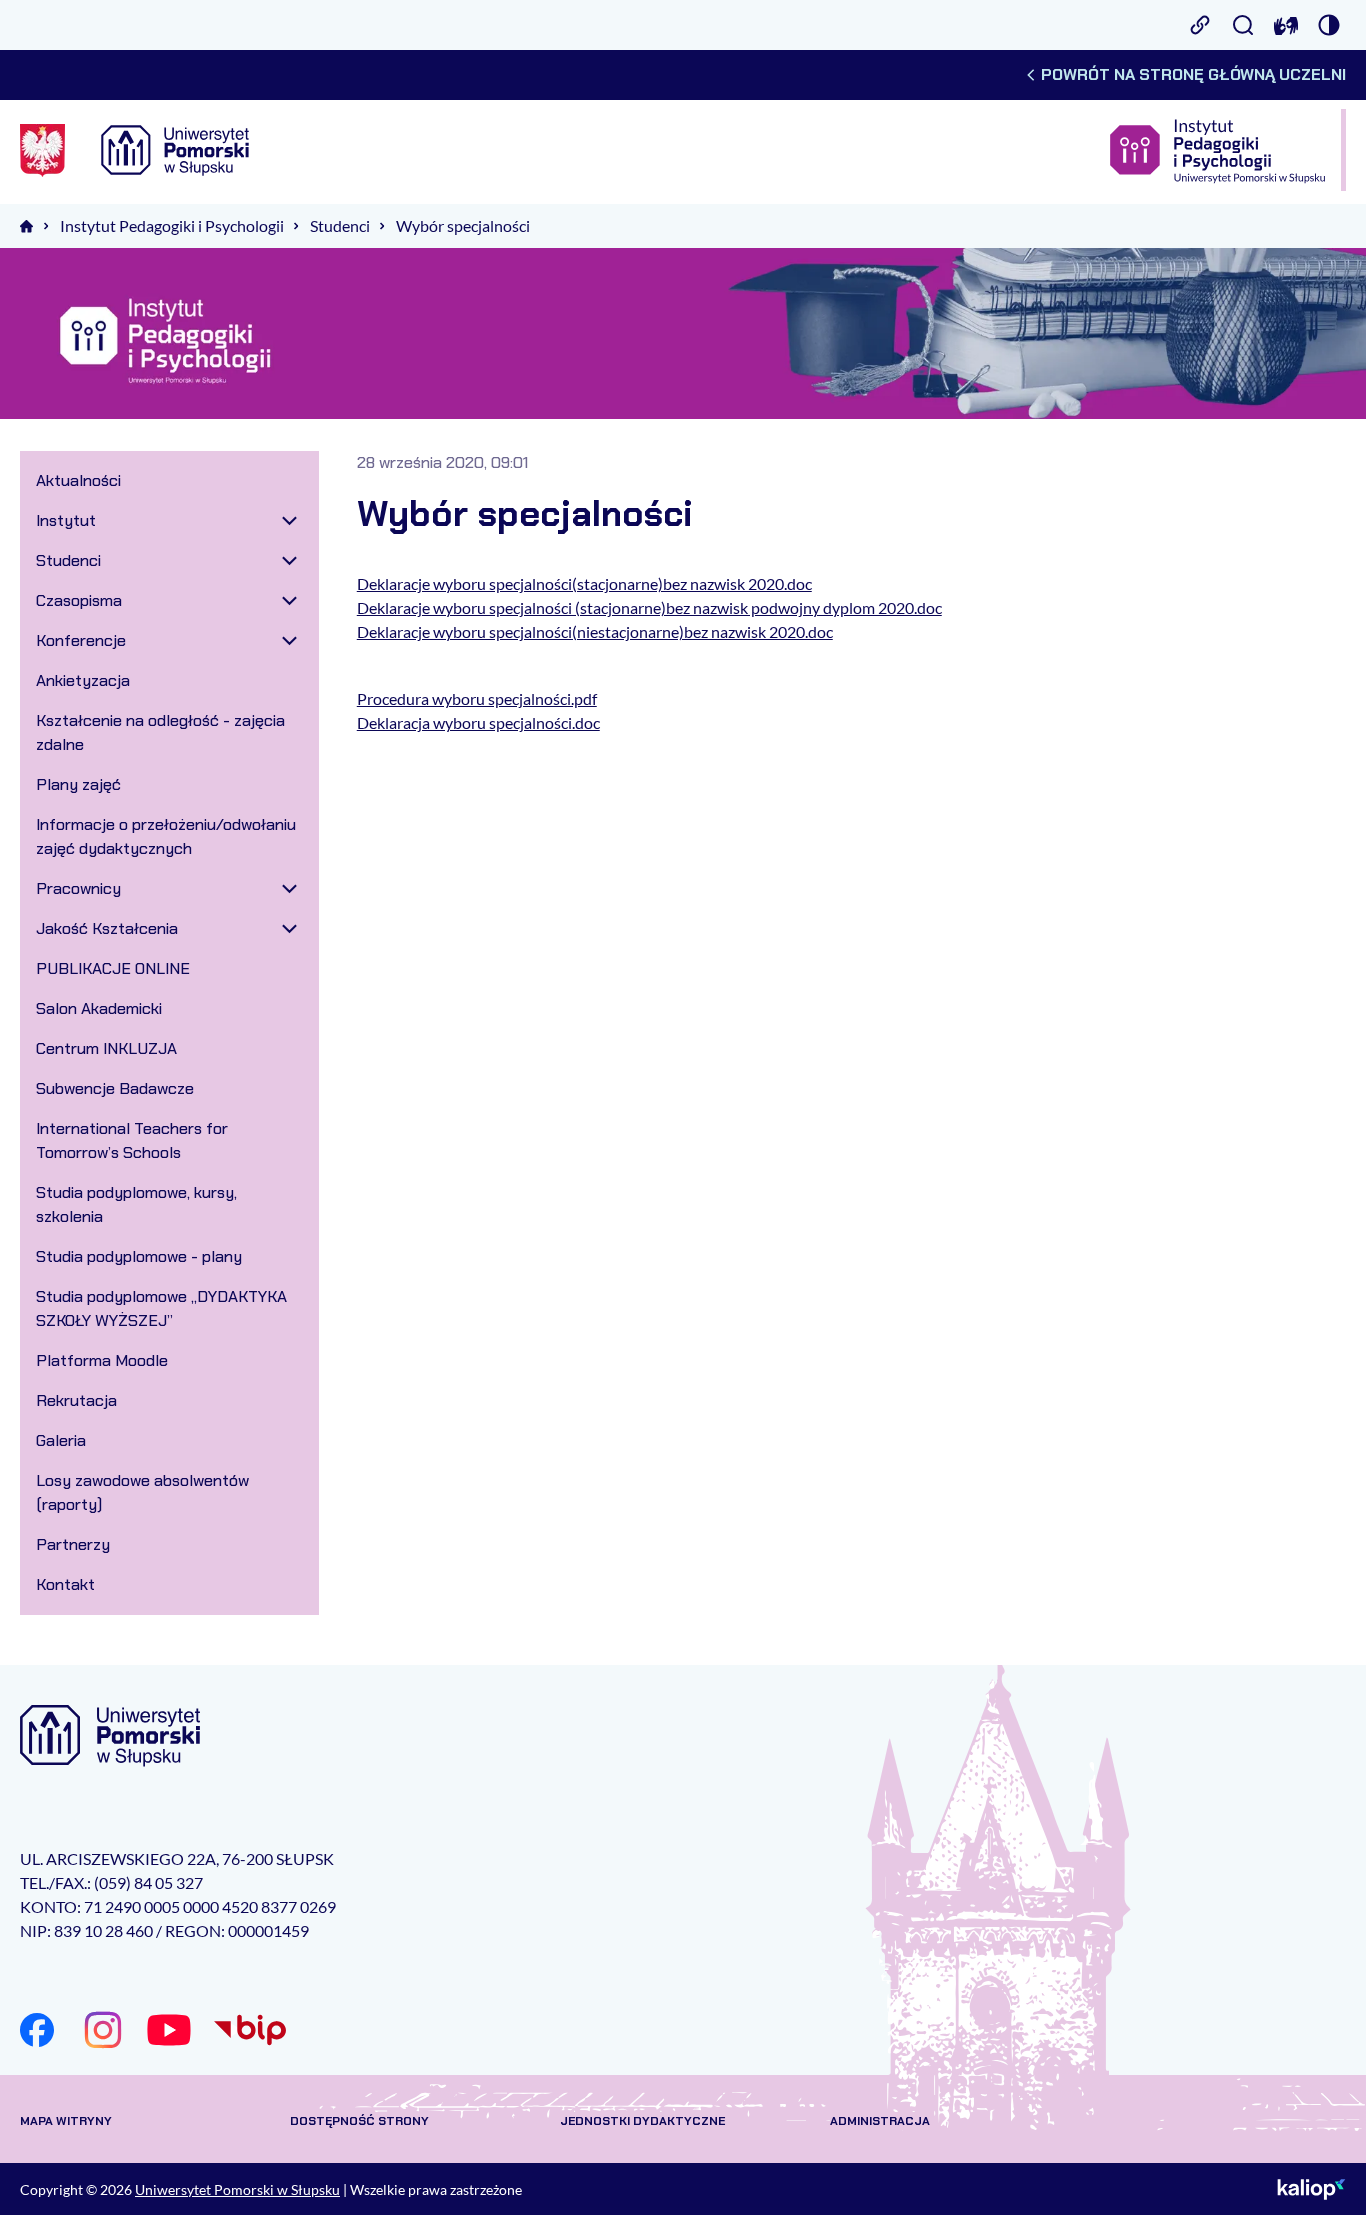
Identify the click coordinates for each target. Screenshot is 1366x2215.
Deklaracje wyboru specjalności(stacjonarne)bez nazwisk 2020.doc (584, 583)
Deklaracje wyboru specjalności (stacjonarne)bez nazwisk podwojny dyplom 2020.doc (649, 607)
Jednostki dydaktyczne (642, 2121)
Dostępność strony (359, 2121)
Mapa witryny (66, 2121)
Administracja (880, 2121)
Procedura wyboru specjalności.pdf (477, 698)
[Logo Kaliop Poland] (1311, 2189)
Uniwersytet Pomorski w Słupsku (237, 2189)
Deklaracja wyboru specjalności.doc (478, 722)
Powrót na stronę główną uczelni (1193, 74)
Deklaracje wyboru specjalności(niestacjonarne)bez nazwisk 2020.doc (595, 631)
